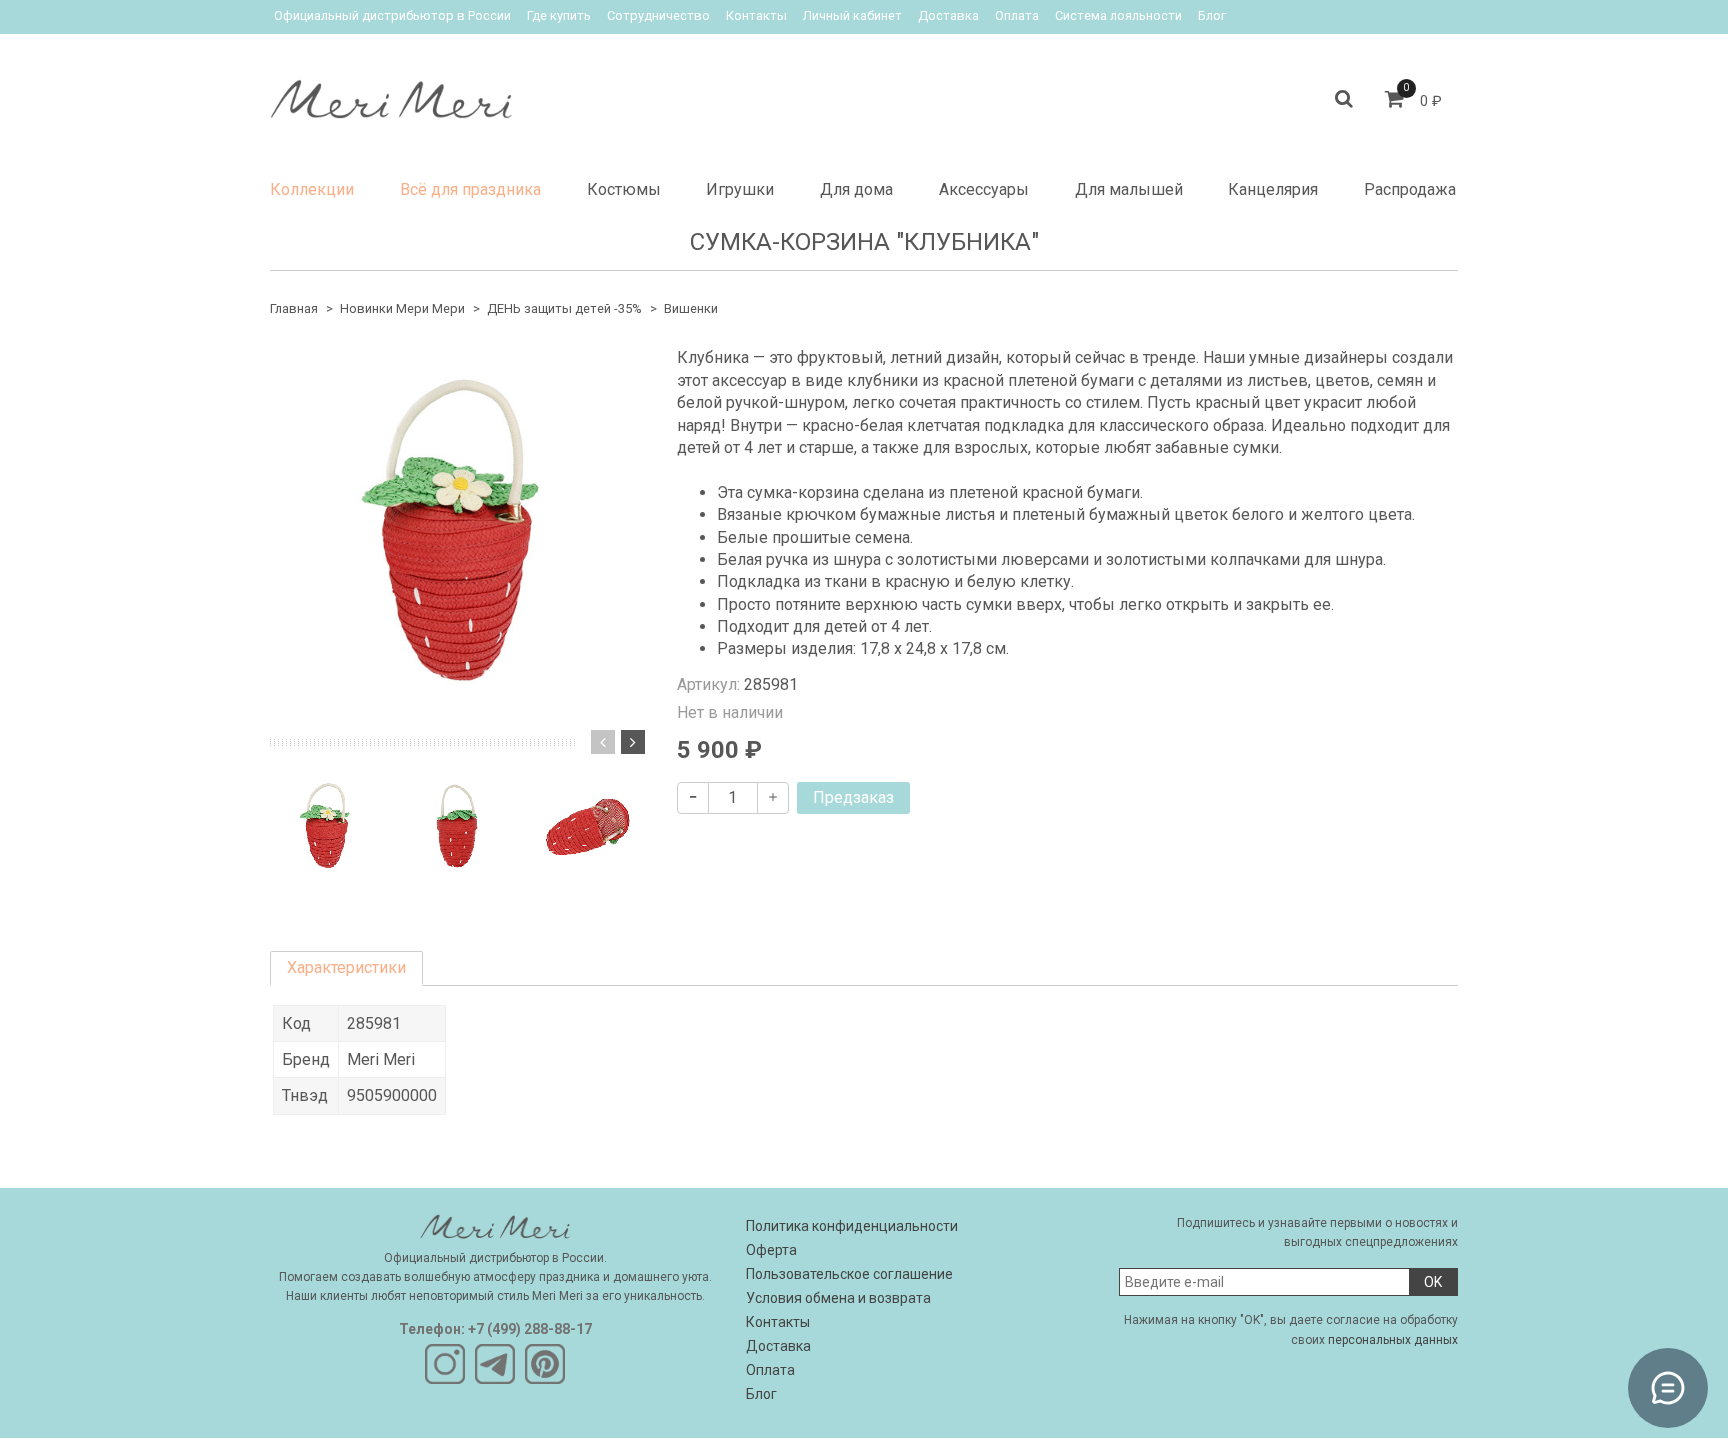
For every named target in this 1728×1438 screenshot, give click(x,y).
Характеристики (346, 967)
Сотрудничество (658, 15)
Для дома (856, 189)
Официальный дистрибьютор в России (392, 15)
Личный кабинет (852, 15)
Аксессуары (984, 189)
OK (1433, 1282)
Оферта (771, 1250)
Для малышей (1129, 189)
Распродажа (1410, 189)
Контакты (756, 15)
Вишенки (691, 308)
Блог (1212, 15)
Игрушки (740, 189)
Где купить (559, 15)
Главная (294, 308)
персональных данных (1393, 1340)
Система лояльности (1118, 15)
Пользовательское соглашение (849, 1274)
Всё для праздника (470, 189)
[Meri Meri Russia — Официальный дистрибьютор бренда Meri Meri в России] (391, 94)
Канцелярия (1273, 189)
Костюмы (624, 189)
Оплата (1017, 15)
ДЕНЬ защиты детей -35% (564, 308)
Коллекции (312, 189)
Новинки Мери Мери (402, 308)
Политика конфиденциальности (852, 1226)
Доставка (948, 15)
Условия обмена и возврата (838, 1298)
